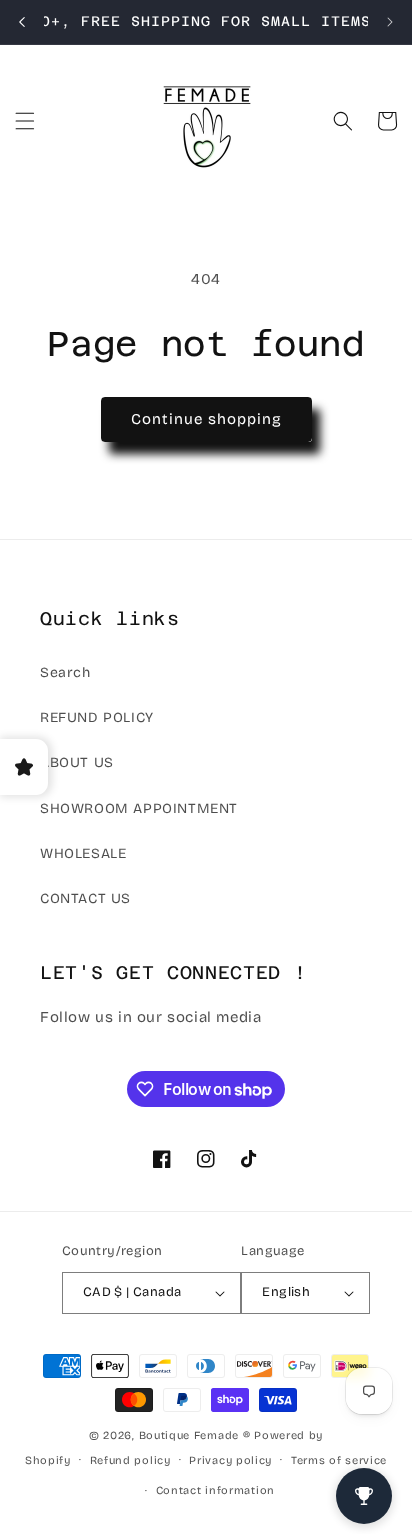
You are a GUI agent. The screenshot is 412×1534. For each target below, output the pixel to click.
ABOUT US (77, 762)
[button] (25, 121)
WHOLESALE (83, 853)
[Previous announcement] (22, 22)
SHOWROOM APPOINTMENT (139, 808)
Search (65, 672)
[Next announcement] (390, 22)
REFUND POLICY (97, 717)
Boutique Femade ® (195, 1435)
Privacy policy (230, 1460)
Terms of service (339, 1460)
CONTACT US (85, 898)
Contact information (215, 1490)
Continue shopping (206, 419)
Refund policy (130, 1460)
